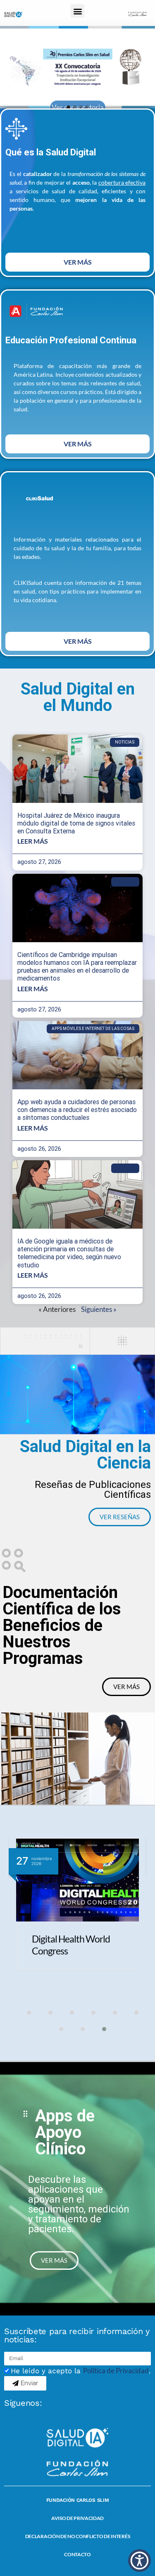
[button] (77, 11)
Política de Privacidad (116, 2371)
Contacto (77, 2554)
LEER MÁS (33, 841)
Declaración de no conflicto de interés (78, 2536)
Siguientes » (99, 1309)
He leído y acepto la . (81, 2371)
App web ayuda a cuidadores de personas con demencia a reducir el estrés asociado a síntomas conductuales (77, 1110)
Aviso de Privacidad (77, 2518)
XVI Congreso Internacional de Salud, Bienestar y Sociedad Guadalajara (75, 1957)
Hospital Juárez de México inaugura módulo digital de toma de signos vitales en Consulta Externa (76, 823)
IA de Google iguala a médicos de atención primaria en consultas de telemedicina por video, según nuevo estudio (69, 1253)
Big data (125, 882)
